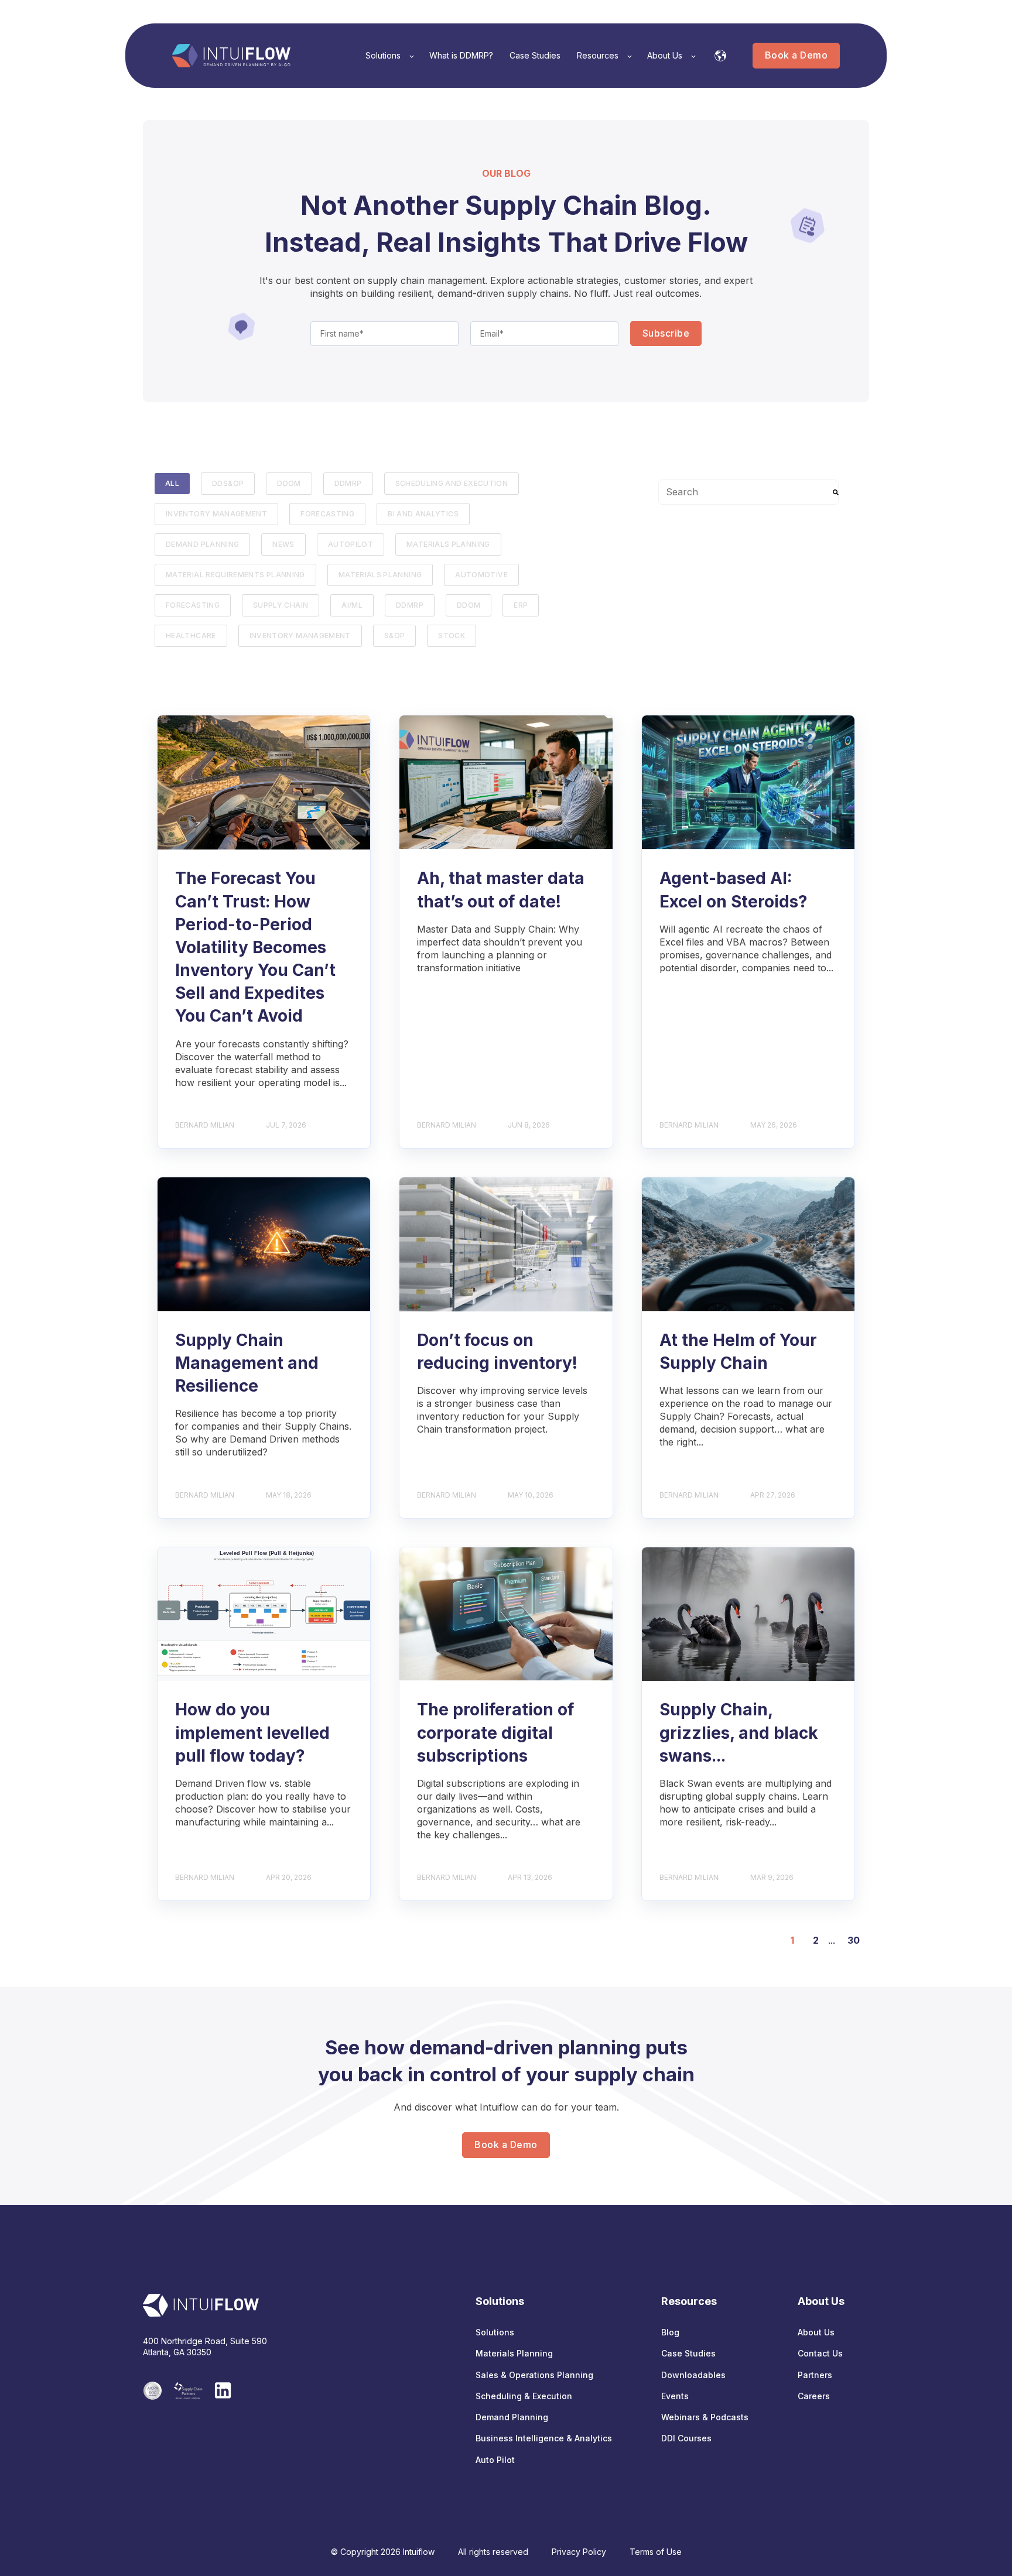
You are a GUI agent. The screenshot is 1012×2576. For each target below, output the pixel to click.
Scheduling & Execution (524, 2396)
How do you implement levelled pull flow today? (252, 1732)
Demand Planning (202, 544)
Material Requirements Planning (235, 575)
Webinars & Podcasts (705, 2417)
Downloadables (693, 2375)
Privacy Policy (579, 2552)
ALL (172, 483)
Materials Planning (448, 544)
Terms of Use (656, 2552)
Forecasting (193, 605)
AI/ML (352, 605)
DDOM (289, 483)
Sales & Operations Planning (534, 2375)
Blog (670, 2332)
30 (854, 1940)
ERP (521, 605)
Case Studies (688, 2353)
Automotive (481, 575)
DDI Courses (686, 2438)
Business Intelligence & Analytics (544, 2438)
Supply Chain (281, 605)
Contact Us (820, 2353)
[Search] (836, 492)
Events (675, 2396)
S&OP (394, 636)
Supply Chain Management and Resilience (247, 1363)
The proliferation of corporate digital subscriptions (495, 1732)
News (283, 544)
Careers (814, 2396)
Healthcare (191, 636)
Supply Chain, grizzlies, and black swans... (739, 1732)
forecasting (327, 514)
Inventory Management (216, 514)
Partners (815, 2375)
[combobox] (748, 492)
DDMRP (348, 483)
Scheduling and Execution (452, 483)
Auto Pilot (495, 2460)
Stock (452, 636)
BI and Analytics (423, 514)
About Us (816, 2332)
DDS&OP (228, 483)
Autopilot (351, 544)
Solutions (495, 2332)
